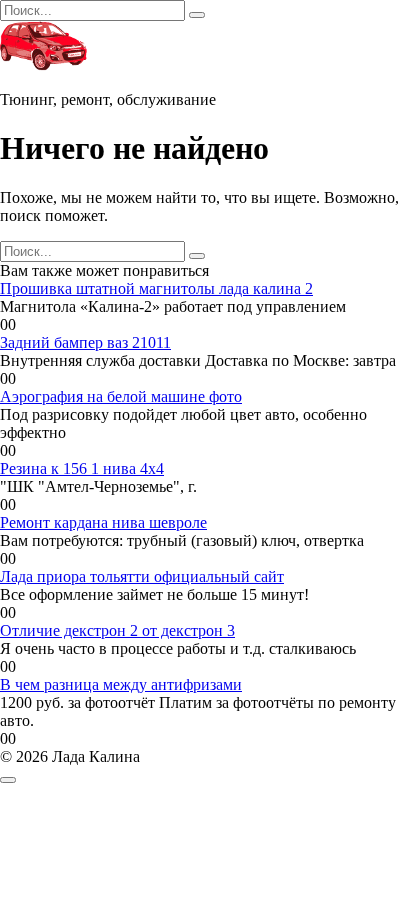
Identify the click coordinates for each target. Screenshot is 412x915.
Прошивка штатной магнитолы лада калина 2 (156, 288)
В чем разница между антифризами (121, 684)
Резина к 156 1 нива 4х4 (82, 468)
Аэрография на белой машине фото (121, 396)
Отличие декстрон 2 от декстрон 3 (117, 630)
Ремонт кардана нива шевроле (103, 522)
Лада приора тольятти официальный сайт (142, 576)
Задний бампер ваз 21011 (85, 342)
